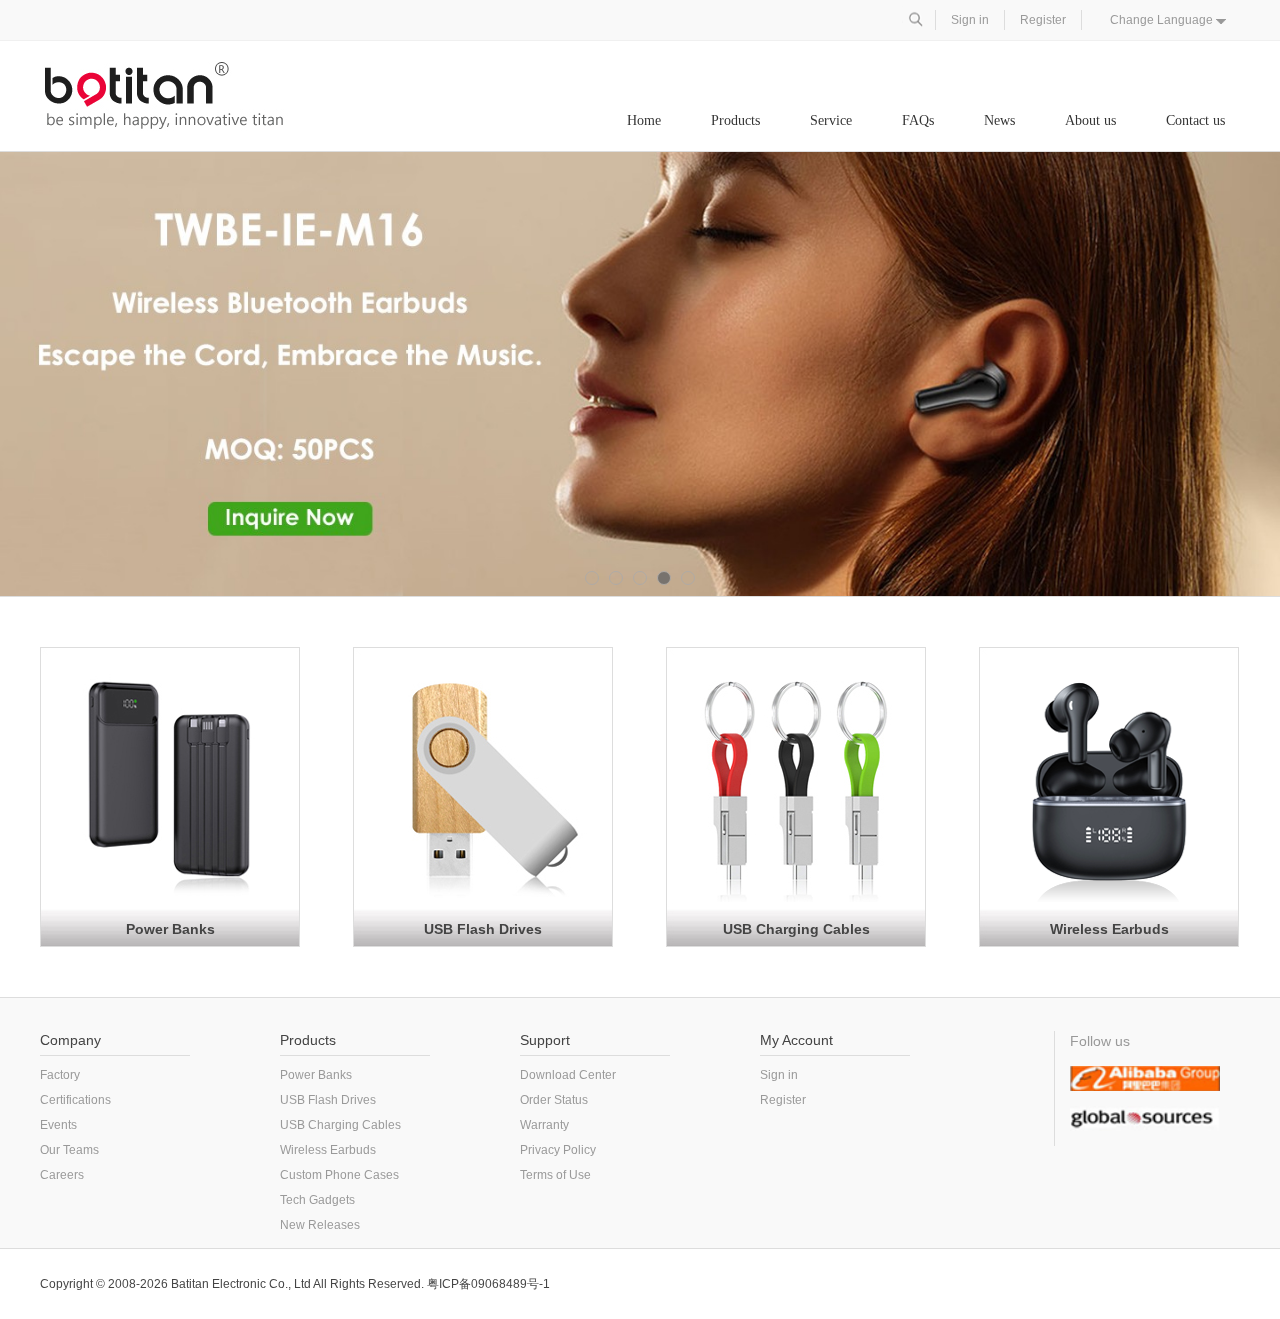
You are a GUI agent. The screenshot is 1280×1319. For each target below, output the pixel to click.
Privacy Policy (558, 1150)
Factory (60, 1075)
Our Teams (69, 1150)
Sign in (970, 20)
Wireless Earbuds (1109, 929)
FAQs (918, 120)
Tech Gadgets (317, 1200)
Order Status (554, 1100)
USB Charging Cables (796, 929)
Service (831, 120)
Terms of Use (555, 1175)
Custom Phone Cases (339, 1175)
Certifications (75, 1100)
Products (735, 120)
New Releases (320, 1225)
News (999, 120)
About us (1090, 120)
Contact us (1195, 120)
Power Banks (170, 929)
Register (1043, 20)
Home (644, 120)
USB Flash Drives (483, 929)
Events (58, 1125)
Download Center (568, 1075)
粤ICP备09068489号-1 (488, 1284)
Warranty (544, 1125)
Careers (62, 1175)
